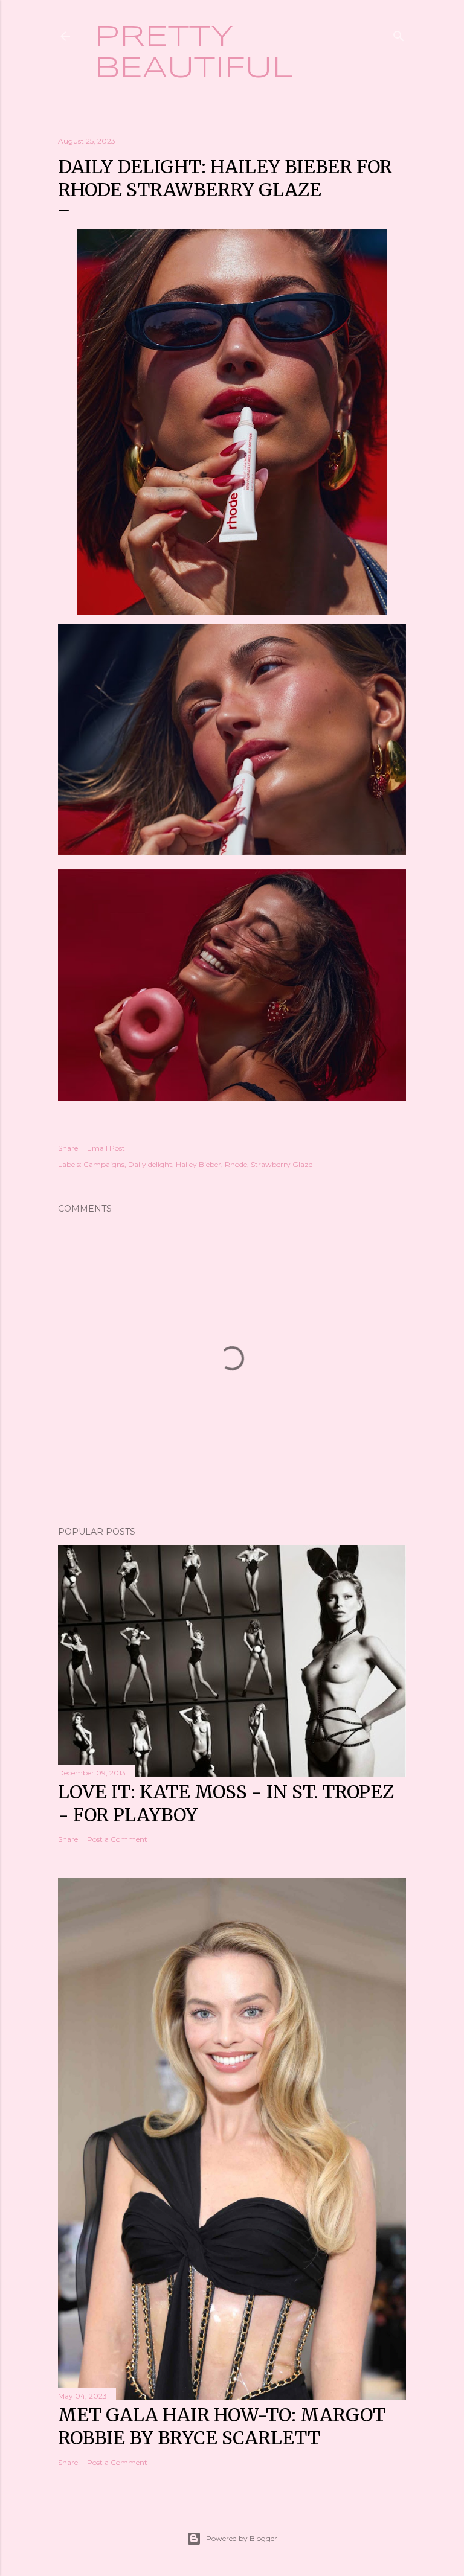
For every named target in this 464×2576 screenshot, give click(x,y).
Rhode (236, 1164)
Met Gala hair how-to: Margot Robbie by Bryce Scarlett (222, 2426)
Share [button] (68, 1148)
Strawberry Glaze (282, 1164)
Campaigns (104, 1164)
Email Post (106, 1148)
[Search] (399, 34)
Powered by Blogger (242, 2538)
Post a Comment (117, 1839)
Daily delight (150, 1164)
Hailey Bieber (198, 1164)
